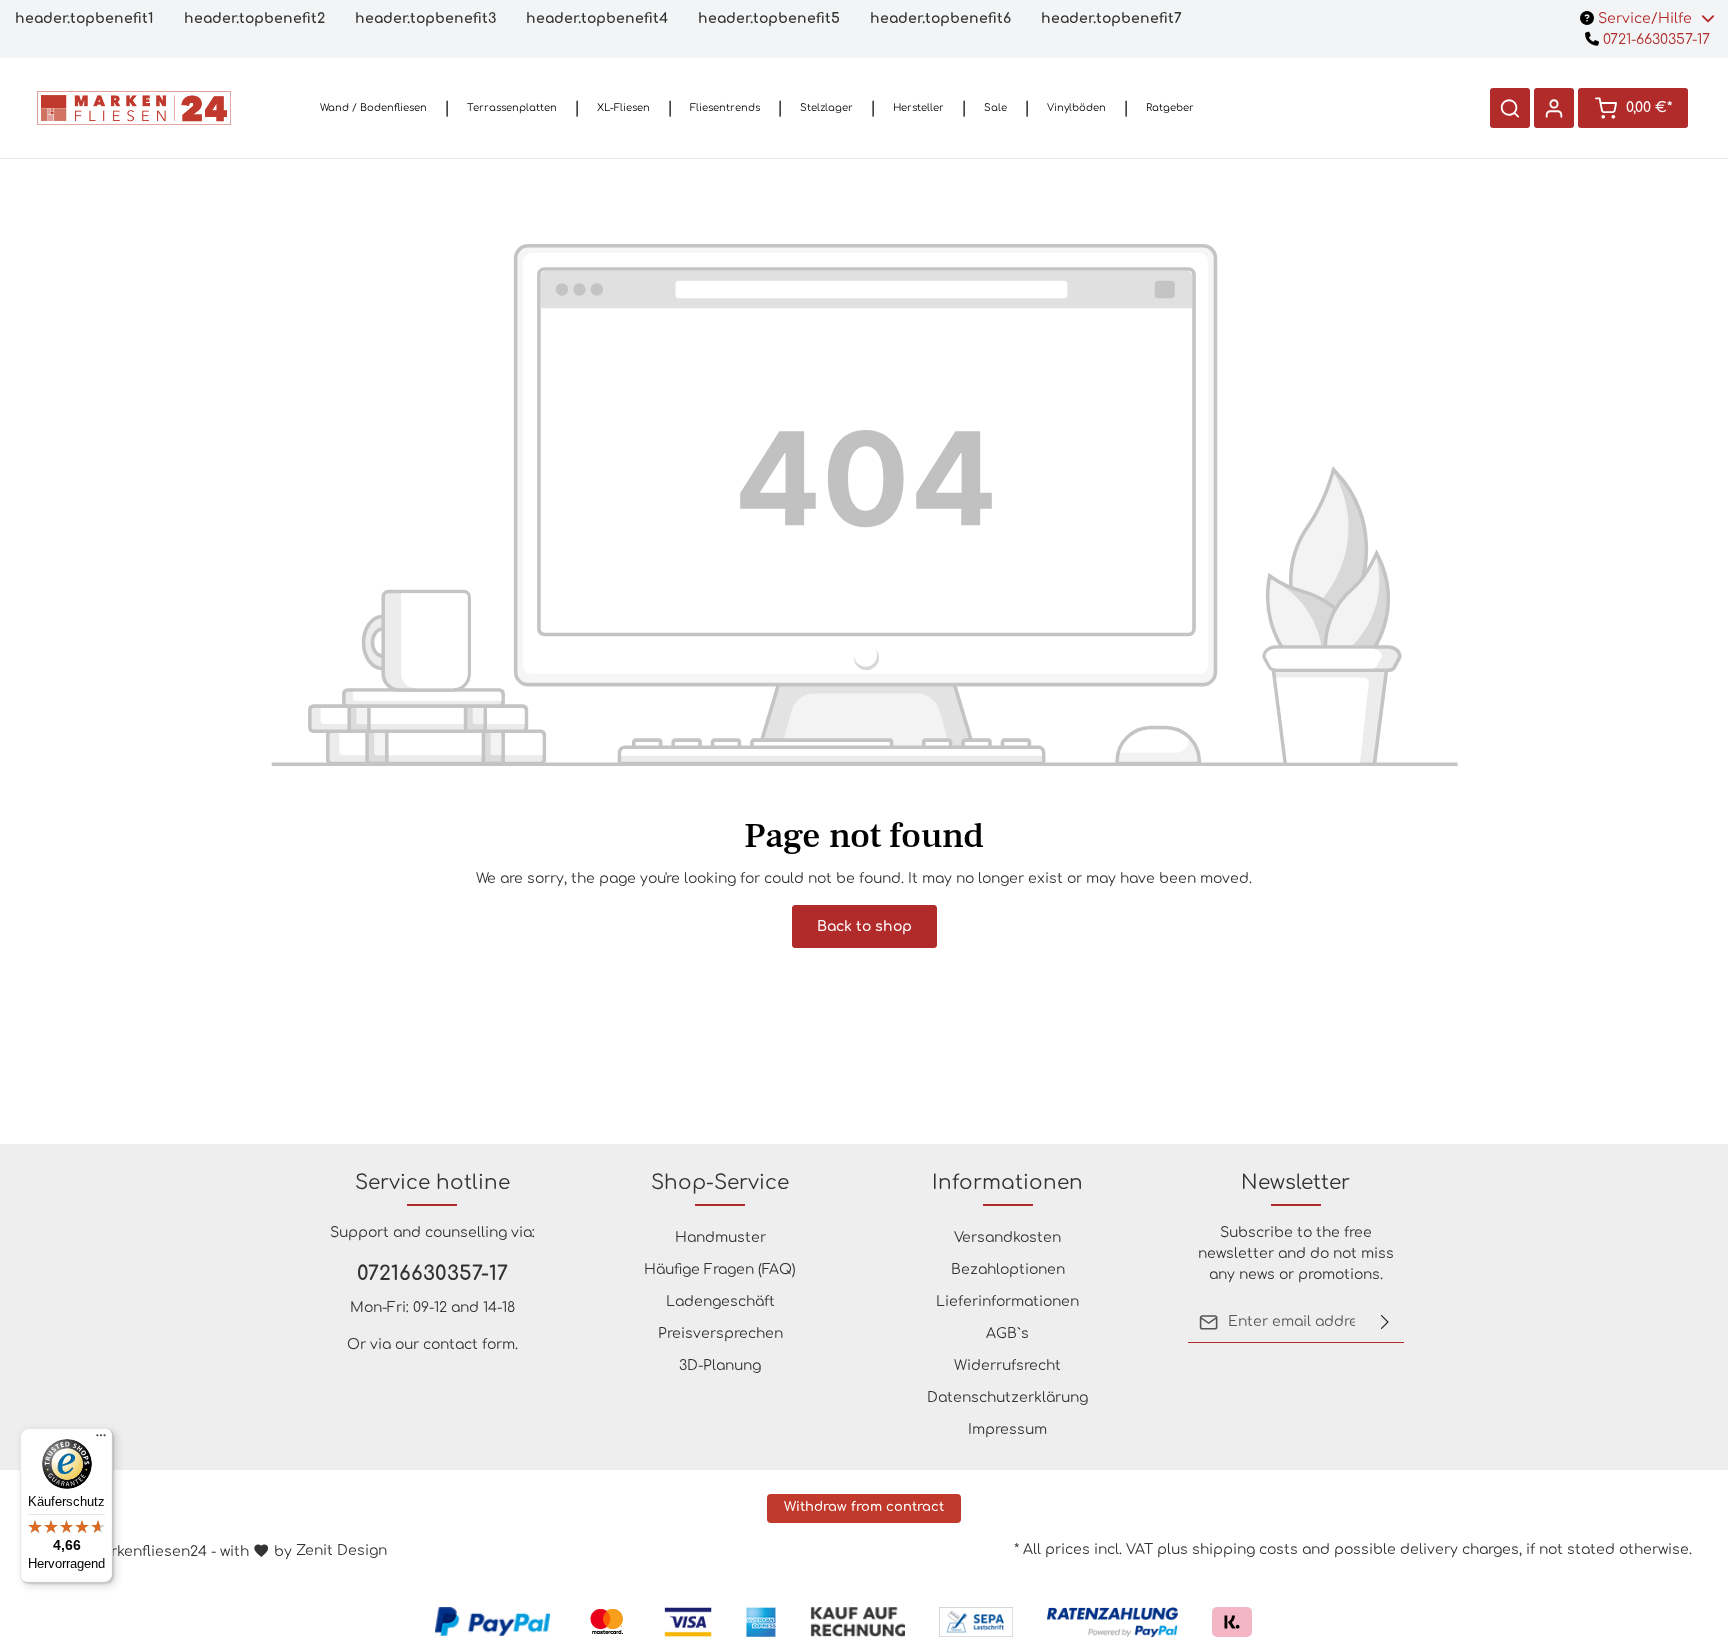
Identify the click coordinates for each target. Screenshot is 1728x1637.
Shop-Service (720, 1182)
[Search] (1510, 108)
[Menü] (101, 1440)
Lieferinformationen (1007, 1301)
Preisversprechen (720, 1333)
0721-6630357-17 (1654, 39)
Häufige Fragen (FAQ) (720, 1269)
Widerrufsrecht (1007, 1365)
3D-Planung (720, 1365)
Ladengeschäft (720, 1301)
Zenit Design (341, 1550)
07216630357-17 (432, 1273)
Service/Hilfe (1645, 18)
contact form (469, 1344)
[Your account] (1554, 108)
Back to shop (864, 926)
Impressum (1007, 1429)
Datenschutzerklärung (1007, 1397)
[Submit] (1385, 1322)
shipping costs (1245, 1549)
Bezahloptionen (1008, 1269)
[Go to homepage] (134, 108)
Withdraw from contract (864, 1507)
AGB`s (1007, 1333)
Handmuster (720, 1237)
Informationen (1007, 1182)
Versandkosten (1007, 1237)
